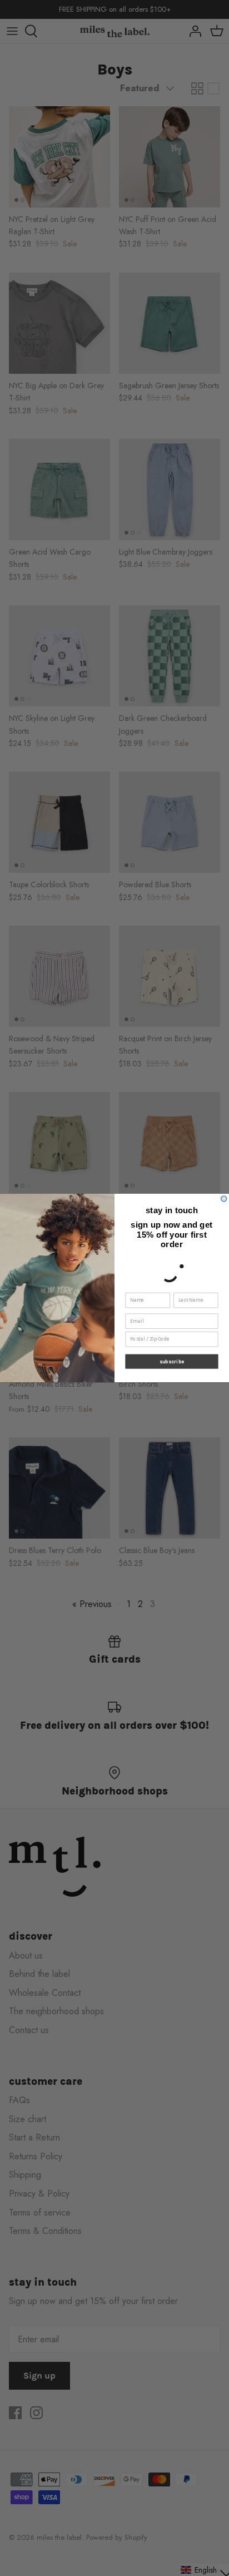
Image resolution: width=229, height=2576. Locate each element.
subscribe (172, 1361)
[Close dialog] (224, 1199)
